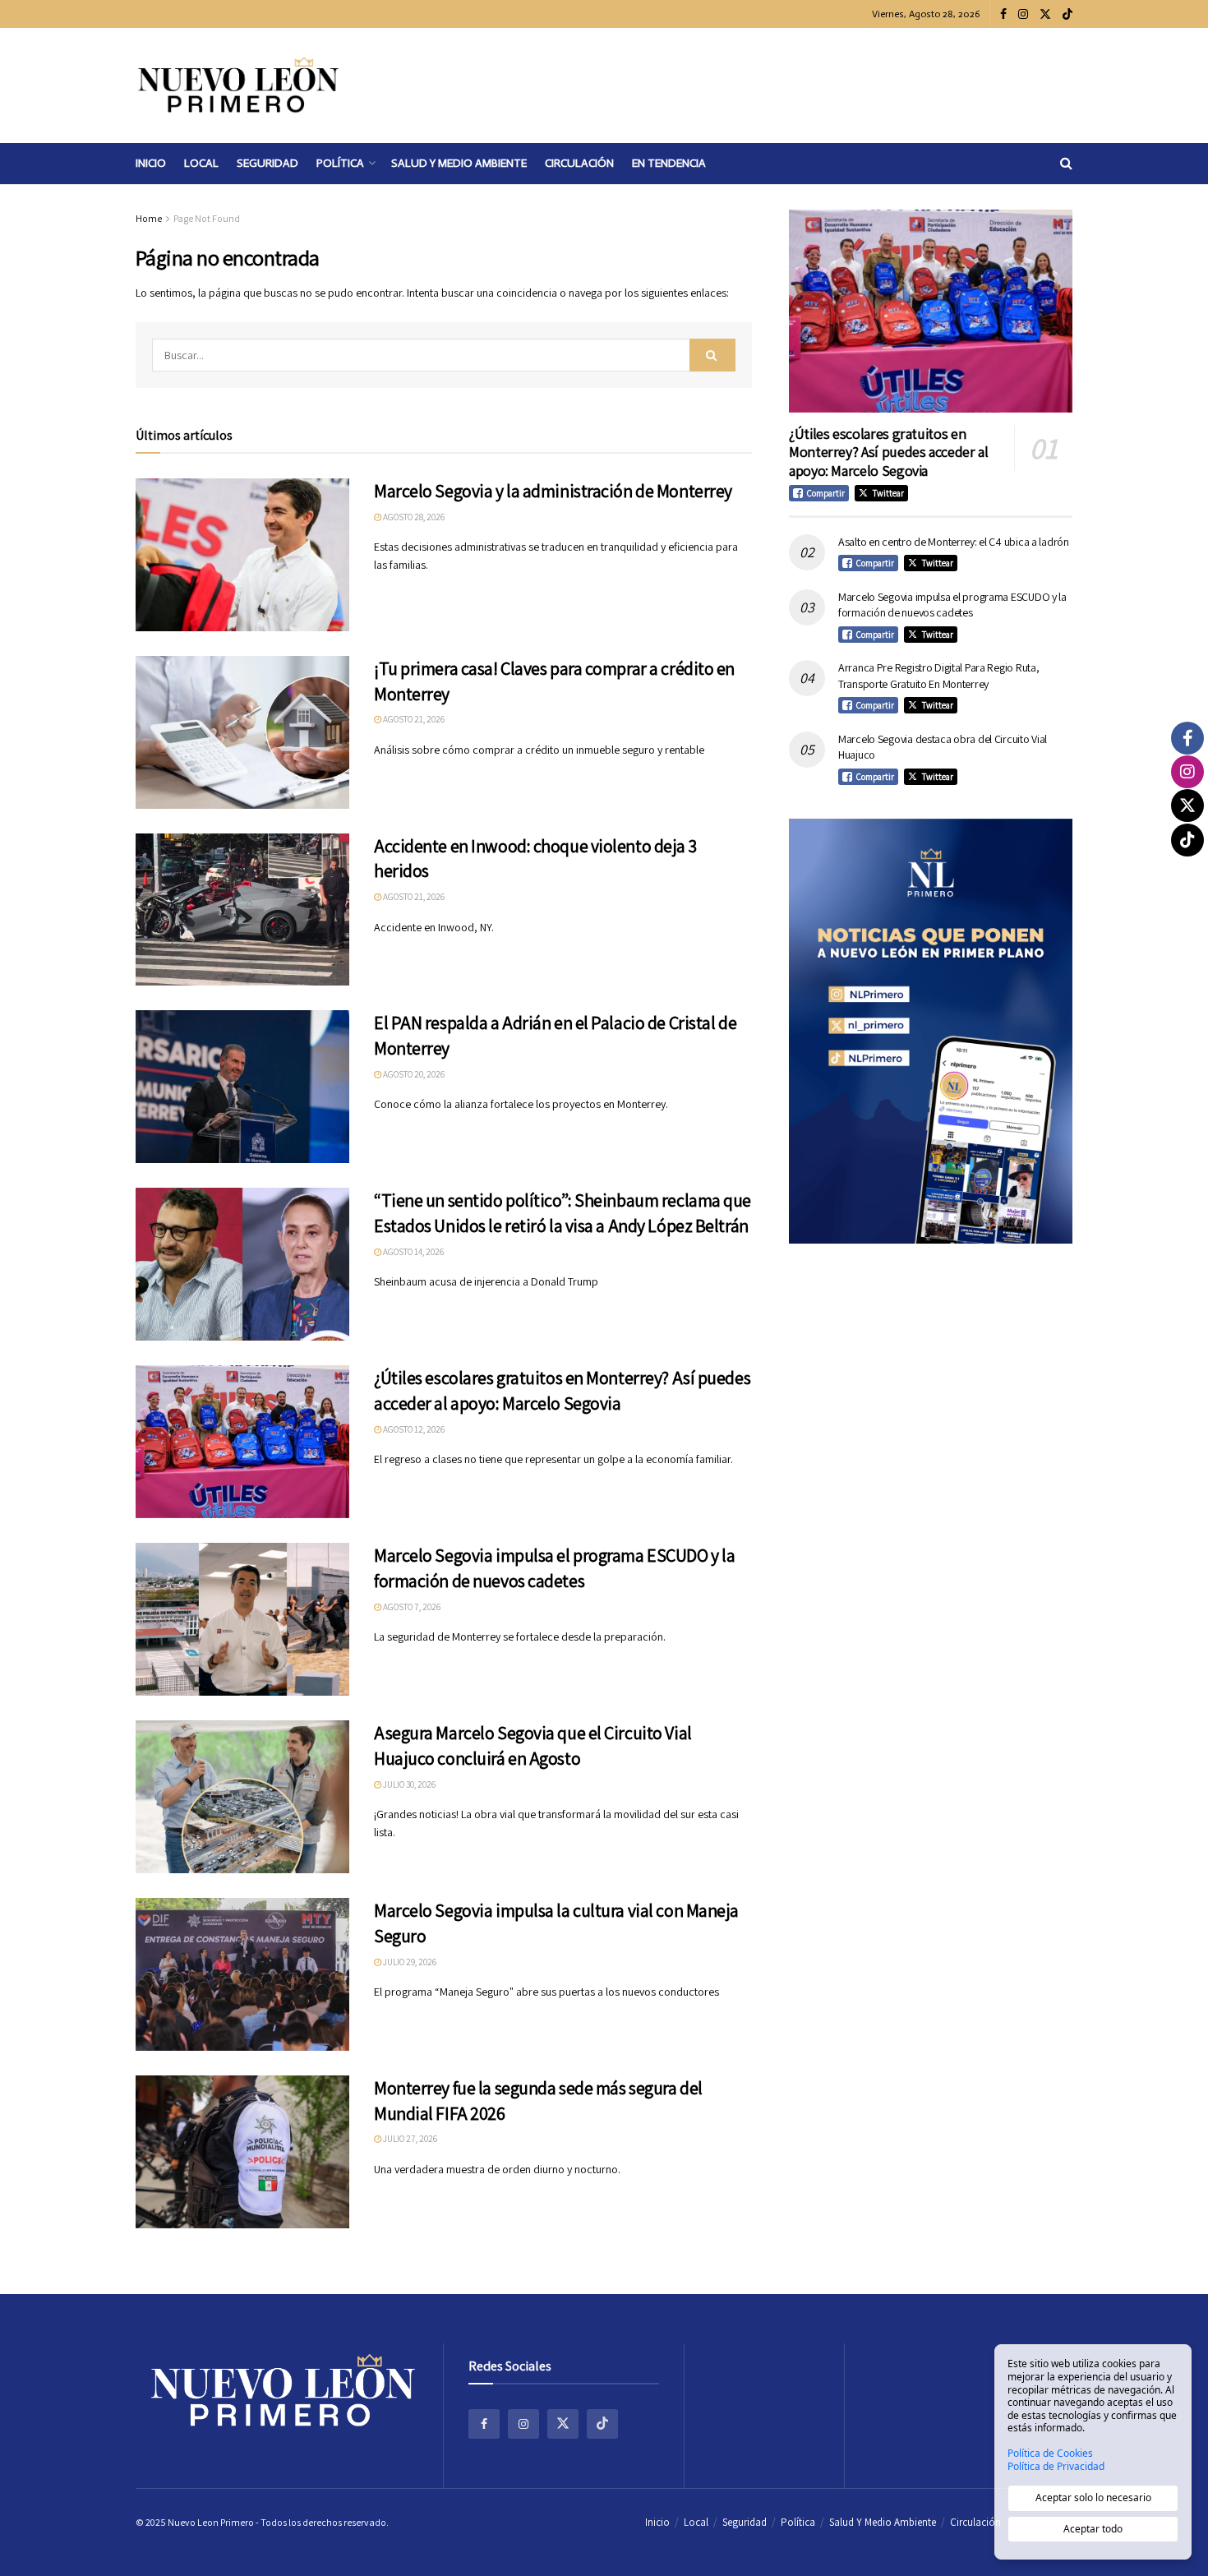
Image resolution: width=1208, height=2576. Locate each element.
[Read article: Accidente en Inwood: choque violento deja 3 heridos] (242, 910)
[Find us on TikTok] (1067, 15)
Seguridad (267, 163)
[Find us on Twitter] (1045, 14)
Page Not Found (207, 218)
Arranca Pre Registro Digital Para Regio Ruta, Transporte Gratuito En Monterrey (938, 676)
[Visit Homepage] (238, 85)
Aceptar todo (1093, 2529)
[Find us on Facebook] (1003, 14)
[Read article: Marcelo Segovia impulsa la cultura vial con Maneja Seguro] (242, 1974)
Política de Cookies (1050, 2454)
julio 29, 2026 (409, 1962)
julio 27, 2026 (409, 2139)
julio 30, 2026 (408, 1784)
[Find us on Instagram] (1023, 14)
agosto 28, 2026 (413, 517)
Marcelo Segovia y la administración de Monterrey (553, 491)
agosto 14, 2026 (413, 1252)
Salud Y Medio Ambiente (459, 163)
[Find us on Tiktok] (602, 2424)
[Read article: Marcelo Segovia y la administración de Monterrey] (242, 555)
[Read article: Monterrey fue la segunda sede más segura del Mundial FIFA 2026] (242, 2152)
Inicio (151, 163)
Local (201, 163)
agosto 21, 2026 (413, 719)
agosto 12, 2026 (413, 1429)
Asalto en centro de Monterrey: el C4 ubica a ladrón (954, 542)
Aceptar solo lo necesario (1093, 2498)
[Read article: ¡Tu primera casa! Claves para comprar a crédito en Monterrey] (242, 732)
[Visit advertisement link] (931, 1031)
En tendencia (669, 163)
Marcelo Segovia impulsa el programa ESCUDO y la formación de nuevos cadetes (952, 605)
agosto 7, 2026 (411, 1607)
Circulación (579, 163)
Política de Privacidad (1056, 2467)
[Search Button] (1066, 164)
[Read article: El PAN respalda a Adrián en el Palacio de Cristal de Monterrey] (242, 1087)
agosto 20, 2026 (413, 1074)
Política (340, 163)
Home (149, 218)
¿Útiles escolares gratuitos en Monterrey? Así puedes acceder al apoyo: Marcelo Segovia (888, 452)
